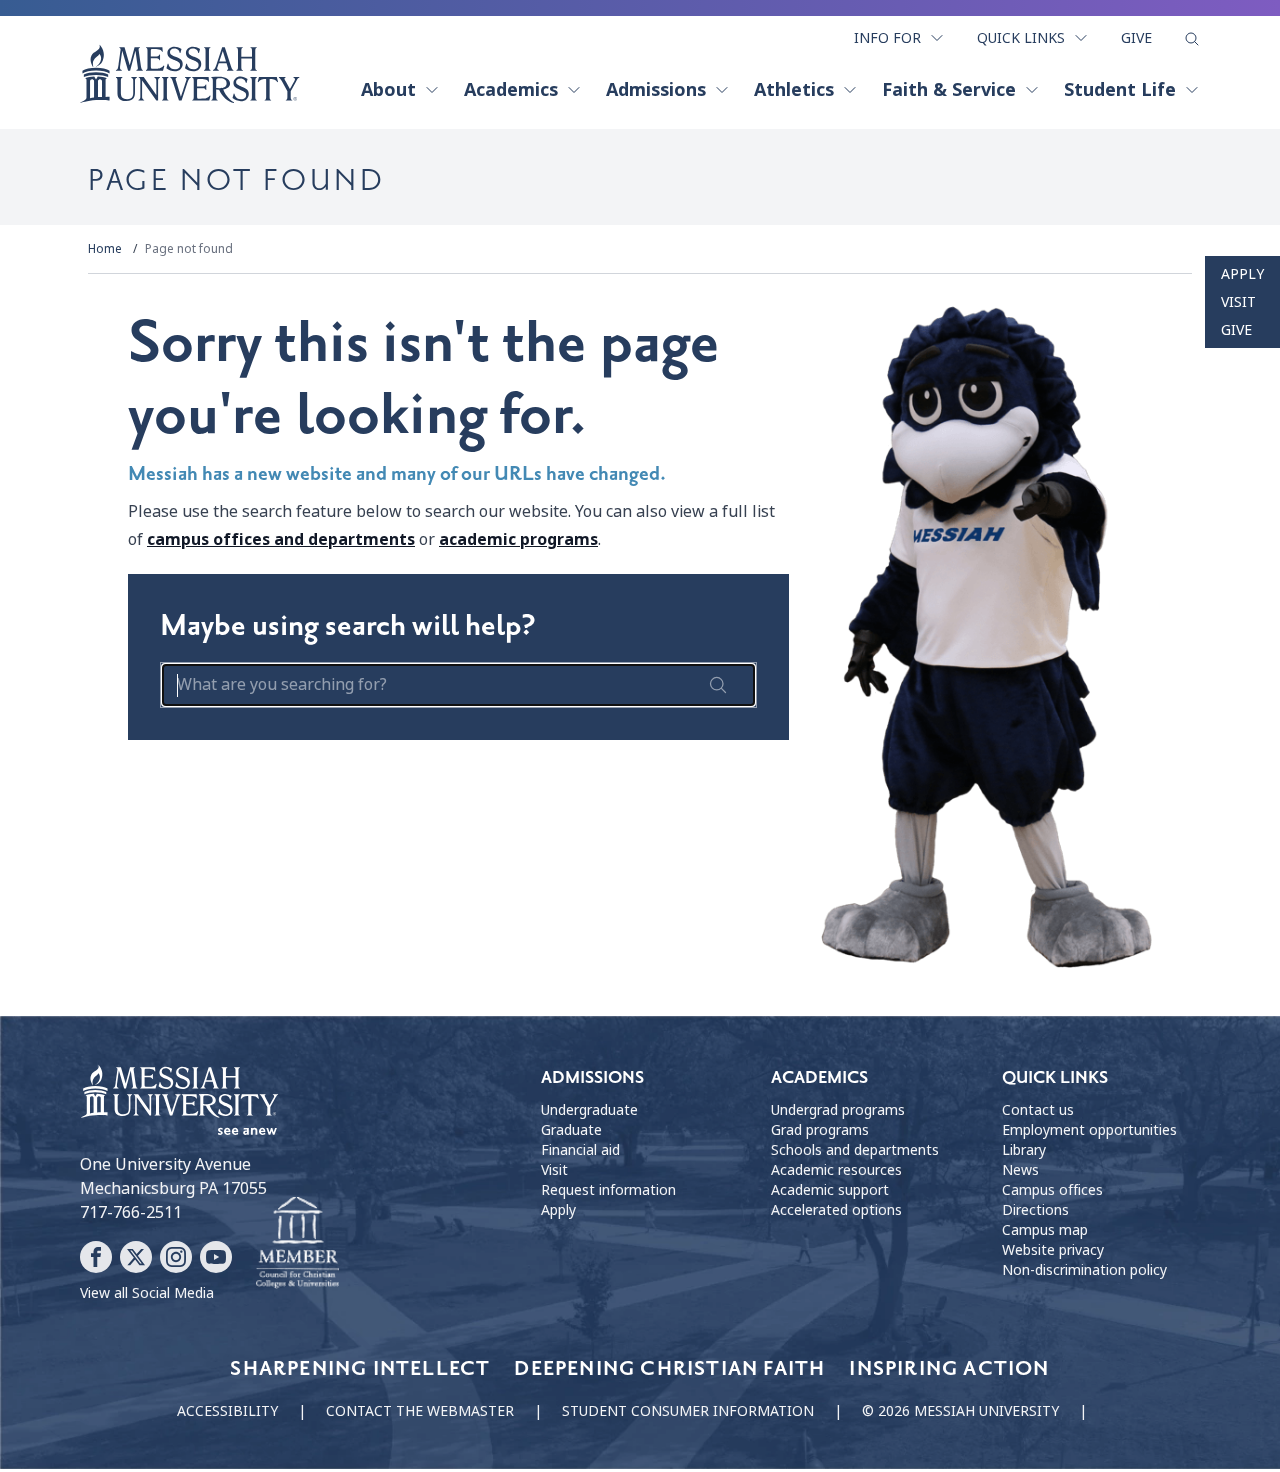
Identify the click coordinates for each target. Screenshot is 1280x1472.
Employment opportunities (1089, 1130)
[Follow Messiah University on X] (136, 1257)
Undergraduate (589, 1110)
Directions (1035, 1210)
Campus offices (1052, 1190)
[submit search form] (718, 685)
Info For (887, 38)
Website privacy (1053, 1250)
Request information (608, 1190)
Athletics (794, 90)
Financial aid (580, 1150)
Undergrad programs (838, 1110)
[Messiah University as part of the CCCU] (297, 1243)
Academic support (830, 1190)
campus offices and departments (281, 539)
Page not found (189, 249)
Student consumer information (688, 1411)
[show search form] (1192, 39)
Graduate (571, 1130)
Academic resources (836, 1170)
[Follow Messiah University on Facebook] (96, 1257)
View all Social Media (147, 1293)
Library (1024, 1150)
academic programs (518, 539)
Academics (511, 90)
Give (1136, 38)
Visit (1238, 302)
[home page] (190, 74)
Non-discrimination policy (1084, 1270)
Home (105, 249)
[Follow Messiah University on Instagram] (176, 1257)
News (1020, 1170)
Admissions (656, 90)
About (388, 90)
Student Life (1120, 90)
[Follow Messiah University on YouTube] (216, 1257)
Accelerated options (836, 1210)
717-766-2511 (131, 1212)
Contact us (1038, 1110)
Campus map (1045, 1230)
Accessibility (227, 1411)
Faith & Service (949, 90)
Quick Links (1021, 38)
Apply (1242, 274)
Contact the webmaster (420, 1411)
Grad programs (820, 1130)
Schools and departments (855, 1150)
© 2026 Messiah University (960, 1411)
